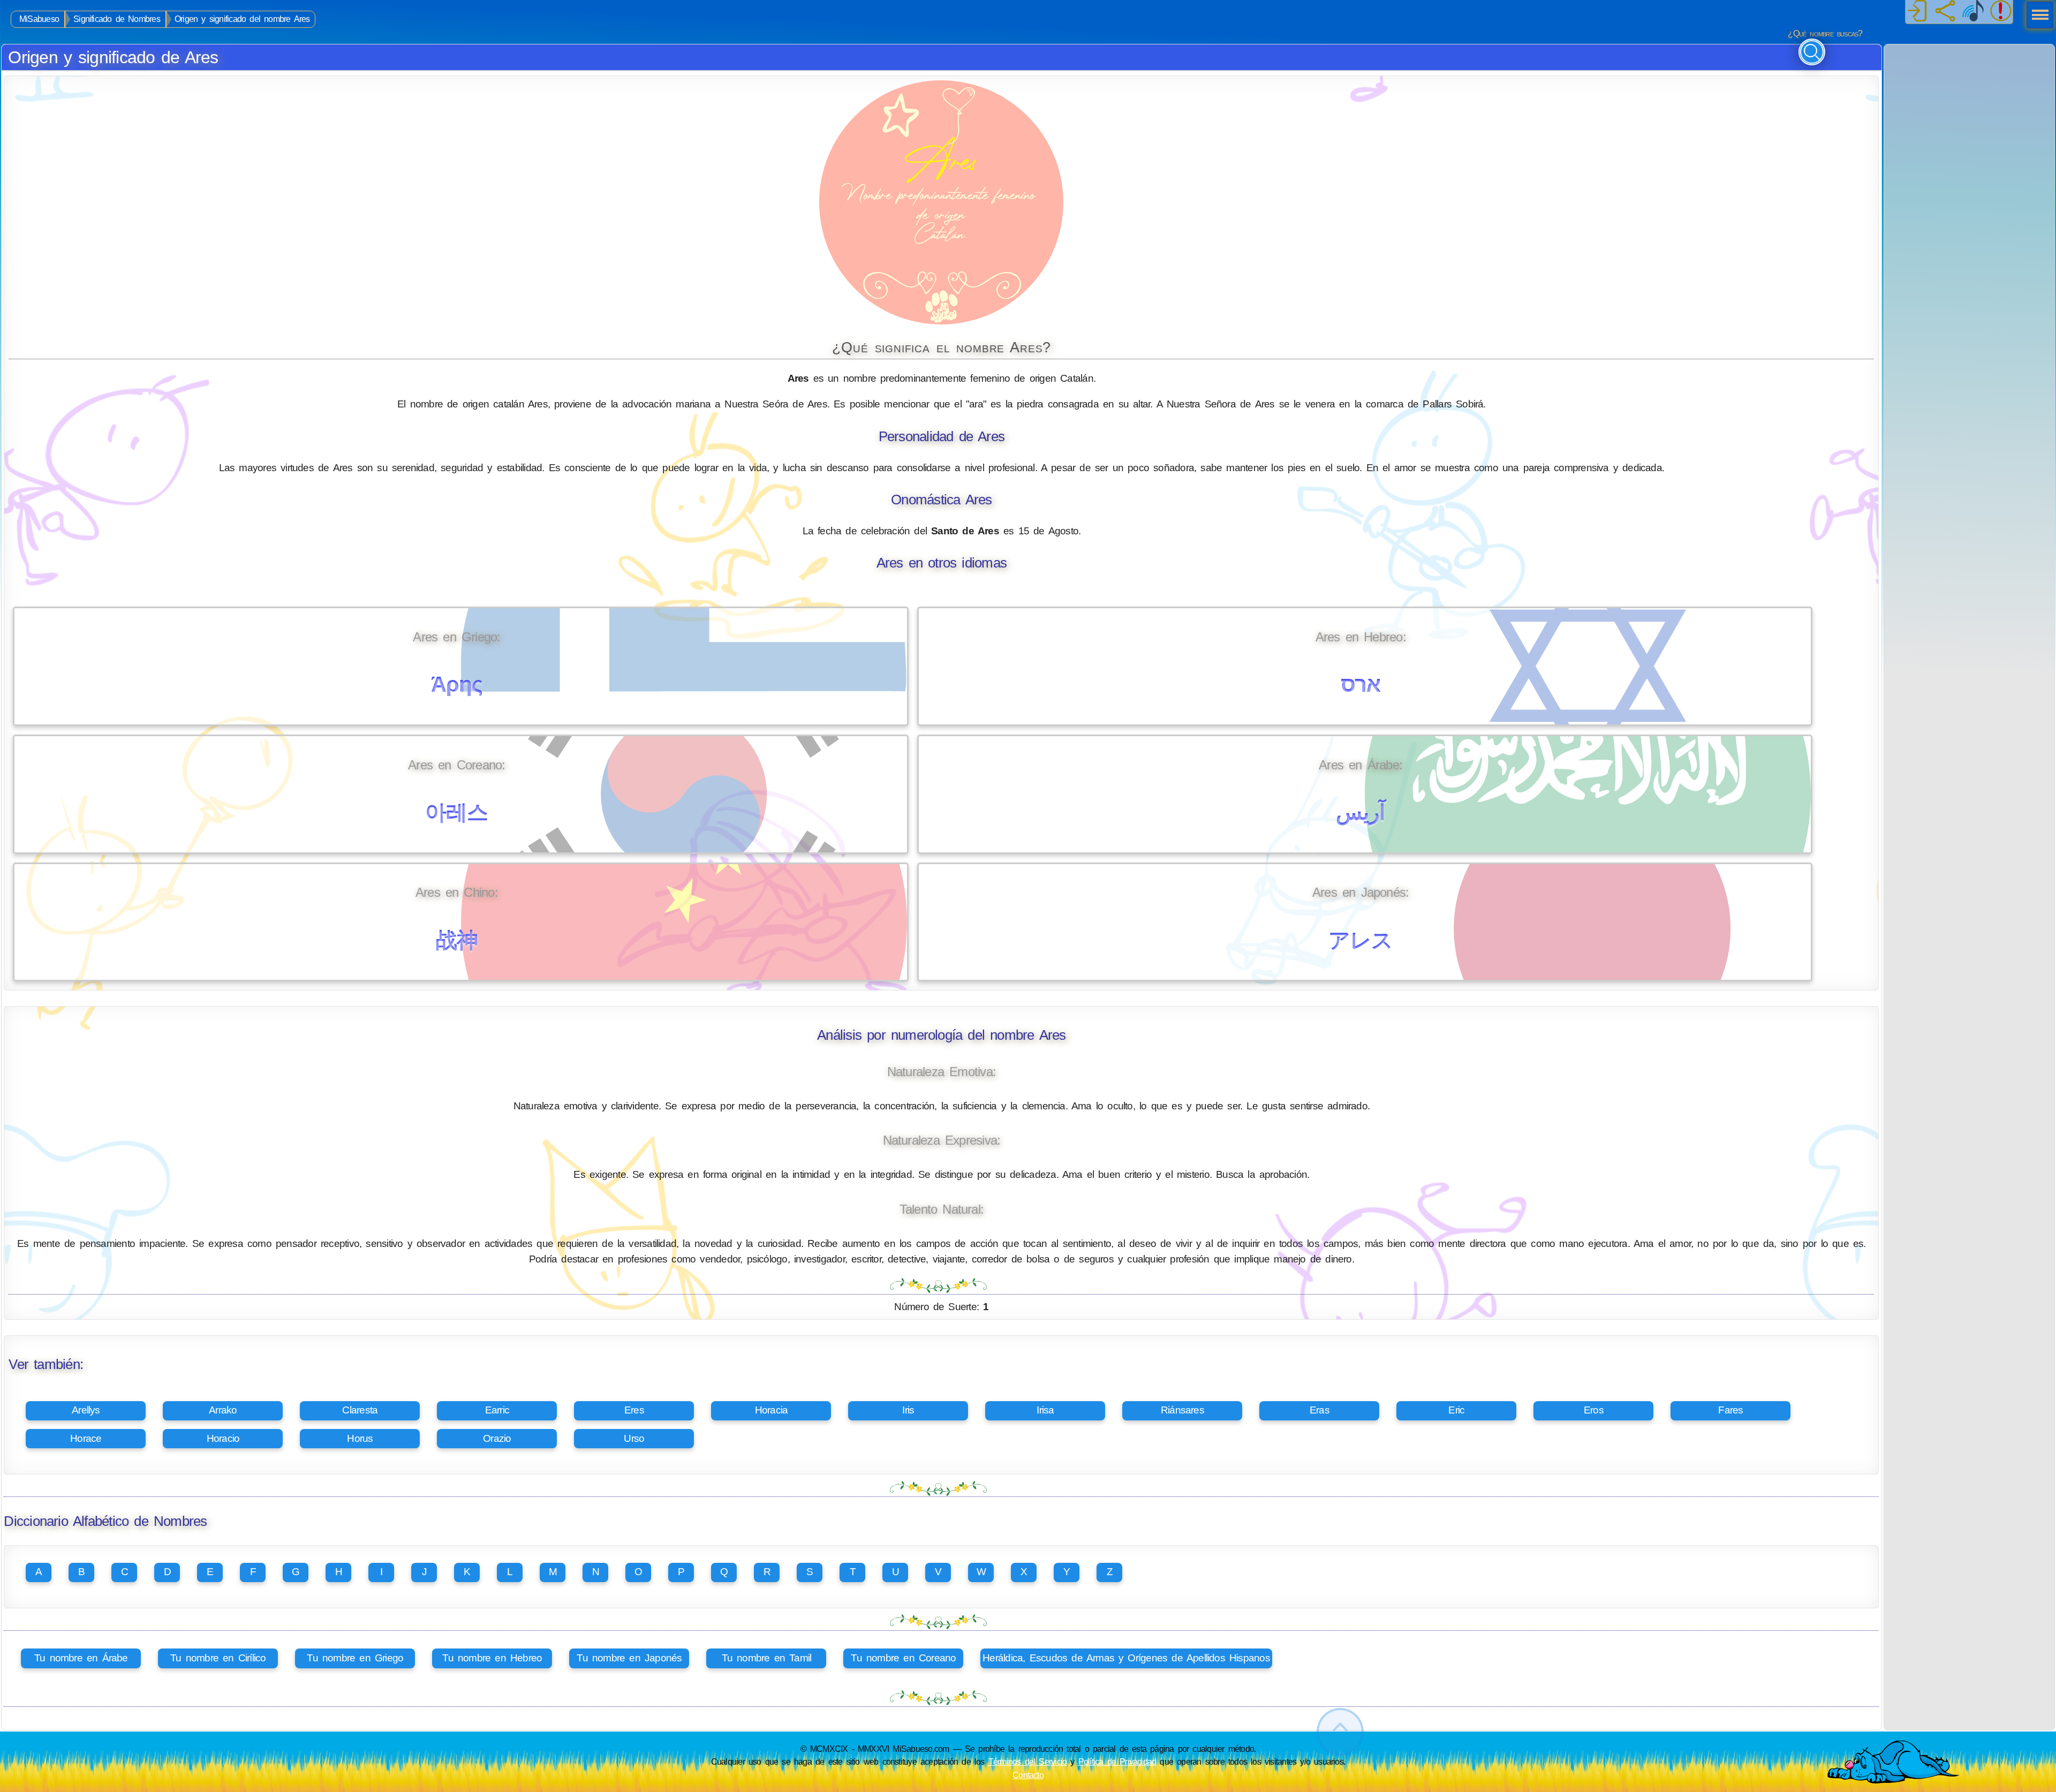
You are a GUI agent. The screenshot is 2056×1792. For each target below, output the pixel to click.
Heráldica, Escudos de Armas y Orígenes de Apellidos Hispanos (1126, 1658)
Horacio (223, 1438)
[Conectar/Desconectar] (1917, 12)
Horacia (772, 1410)
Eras (1320, 1410)
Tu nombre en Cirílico (218, 1658)
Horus (360, 1438)
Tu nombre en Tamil (767, 1658)
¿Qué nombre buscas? (1825, 33)
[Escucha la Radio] (1973, 12)
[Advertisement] (1969, 111)
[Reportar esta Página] (2001, 12)
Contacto (1028, 1775)
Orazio (497, 1438)
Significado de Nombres (117, 19)
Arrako (223, 1410)
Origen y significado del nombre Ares (242, 19)
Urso (634, 1438)
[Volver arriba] (1340, 1732)
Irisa (1045, 1410)
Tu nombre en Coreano (903, 1658)
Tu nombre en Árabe (81, 1658)
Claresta (360, 1410)
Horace (86, 1438)
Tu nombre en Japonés (629, 1658)
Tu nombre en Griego (355, 1658)
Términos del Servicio (1028, 1761)
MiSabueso (39, 19)
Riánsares (1182, 1410)
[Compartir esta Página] (1945, 12)
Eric (1456, 1410)
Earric (497, 1410)
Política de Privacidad (1117, 1761)
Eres (634, 1410)
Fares (1730, 1410)
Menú (2037, 16)
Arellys (86, 1410)
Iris (908, 1410)
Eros (1594, 1410)
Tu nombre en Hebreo (492, 1658)
